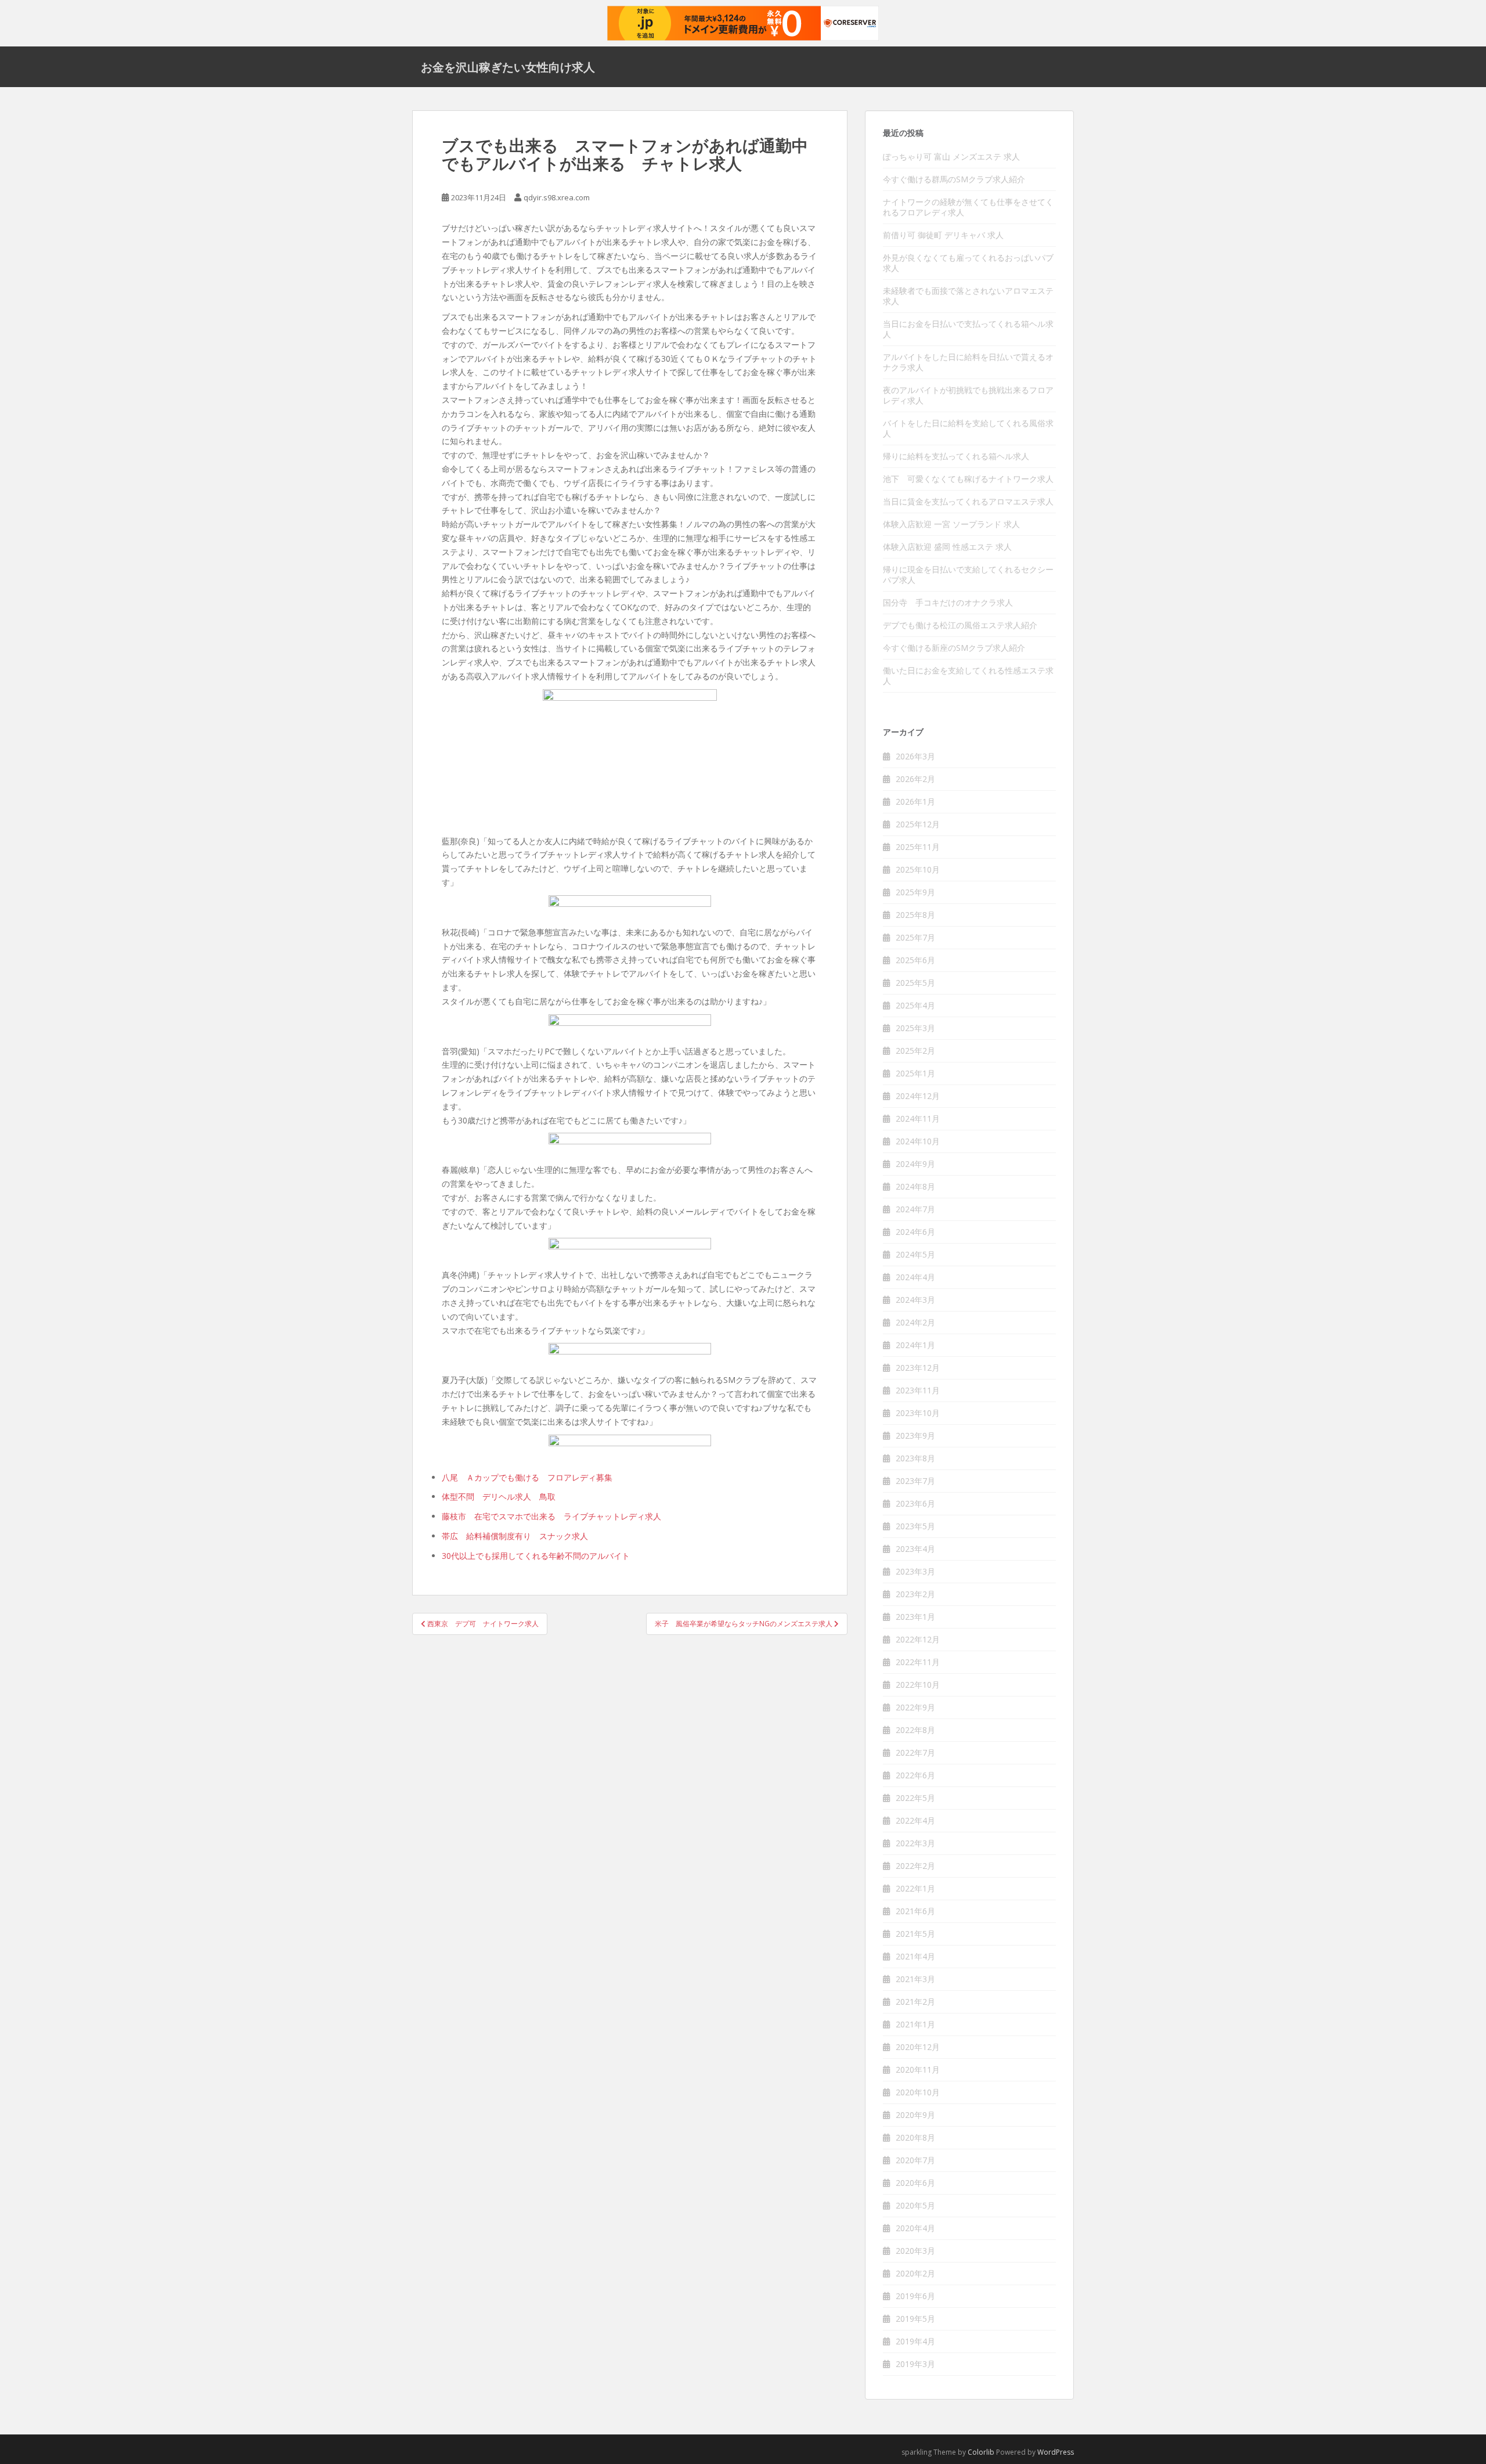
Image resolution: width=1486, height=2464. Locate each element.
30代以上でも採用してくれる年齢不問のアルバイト (536, 1556)
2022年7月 (915, 1752)
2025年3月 (915, 1028)
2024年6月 (915, 1232)
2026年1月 (915, 801)
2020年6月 (915, 2183)
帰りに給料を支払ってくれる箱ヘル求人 (956, 456)
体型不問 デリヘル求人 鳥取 (499, 1496)
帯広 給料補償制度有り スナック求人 (515, 1536)
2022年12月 (918, 1639)
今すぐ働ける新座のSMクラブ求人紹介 (954, 648)
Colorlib (981, 2452)
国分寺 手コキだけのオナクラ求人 (948, 602)
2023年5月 (915, 1526)
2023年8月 (915, 1458)
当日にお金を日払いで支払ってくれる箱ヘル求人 (968, 329)
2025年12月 (918, 824)
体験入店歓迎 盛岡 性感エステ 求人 (947, 547)
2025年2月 (915, 1051)
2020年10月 (918, 2092)
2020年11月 (918, 2069)
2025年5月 (915, 983)
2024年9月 (915, 1164)
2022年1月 (915, 1888)
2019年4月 (915, 2341)
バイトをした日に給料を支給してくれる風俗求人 (968, 428)
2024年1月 (915, 1345)
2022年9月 (915, 1707)
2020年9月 (915, 2115)
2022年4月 (915, 1820)
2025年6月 (915, 960)
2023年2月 (915, 1594)
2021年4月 (915, 1956)
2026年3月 (915, 756)
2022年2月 (915, 1866)
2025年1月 (915, 1073)
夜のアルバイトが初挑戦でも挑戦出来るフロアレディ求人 (968, 395)
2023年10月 (918, 1413)
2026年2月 (915, 779)
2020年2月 (915, 2273)
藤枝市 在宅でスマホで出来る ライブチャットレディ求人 (551, 1516)
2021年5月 (915, 1934)
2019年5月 (915, 2319)
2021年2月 (915, 2002)
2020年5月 (915, 2205)
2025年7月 (915, 937)
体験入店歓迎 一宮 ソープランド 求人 (951, 524)
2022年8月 (915, 1730)
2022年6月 (915, 1775)
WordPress (1056, 2452)
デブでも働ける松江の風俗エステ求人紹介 (960, 625)
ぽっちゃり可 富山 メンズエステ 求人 (951, 156)
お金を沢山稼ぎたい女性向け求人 (508, 67)
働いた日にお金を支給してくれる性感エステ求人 (968, 676)
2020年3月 (915, 2251)
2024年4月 (915, 1277)
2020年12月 (918, 2047)
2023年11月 (918, 1390)
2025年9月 (915, 892)
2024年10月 (918, 1141)
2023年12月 (918, 1368)
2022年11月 (918, 1662)
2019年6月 (915, 2296)
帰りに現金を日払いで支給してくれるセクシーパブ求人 (968, 574)
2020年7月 (915, 2160)
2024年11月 (918, 1118)
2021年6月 (915, 1911)
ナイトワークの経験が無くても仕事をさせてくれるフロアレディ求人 (968, 207)
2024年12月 (918, 1096)
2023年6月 (915, 1503)
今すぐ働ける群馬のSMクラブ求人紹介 (954, 179)
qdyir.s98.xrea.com (557, 197)
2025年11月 (918, 847)
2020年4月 (915, 2228)
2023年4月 (915, 1549)
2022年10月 (918, 1685)
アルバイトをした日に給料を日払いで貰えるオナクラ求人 (968, 362)
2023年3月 (915, 1571)
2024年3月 (915, 1300)
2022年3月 (915, 1843)
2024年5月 (915, 1254)
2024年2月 (915, 1322)
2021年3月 (915, 1979)
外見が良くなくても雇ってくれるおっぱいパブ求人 (968, 263)
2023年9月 (915, 1435)
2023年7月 (915, 1481)
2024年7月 (915, 1209)
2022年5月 (915, 1798)
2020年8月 (915, 2137)
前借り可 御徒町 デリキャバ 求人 (943, 235)
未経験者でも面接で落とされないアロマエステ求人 (968, 296)
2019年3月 (915, 2364)
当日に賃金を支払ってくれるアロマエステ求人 (968, 501)
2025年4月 (915, 1005)
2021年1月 (915, 2024)
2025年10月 (918, 869)
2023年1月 (915, 1617)
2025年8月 (915, 915)
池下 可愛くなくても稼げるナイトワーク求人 (968, 479)
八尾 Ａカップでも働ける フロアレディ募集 (527, 1477)
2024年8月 (915, 1186)
